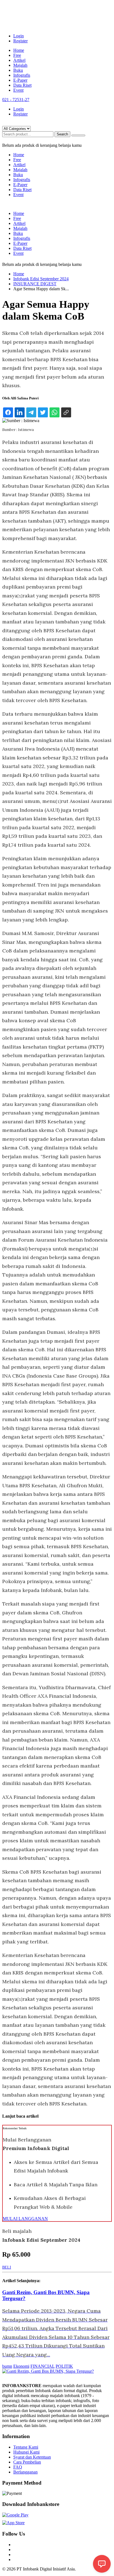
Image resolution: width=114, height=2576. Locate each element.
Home (19, 50)
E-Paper (20, 80)
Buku (18, 70)
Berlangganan (25, 2472)
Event (18, 90)
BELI (7, 2267)
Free (17, 55)
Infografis (22, 75)
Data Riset (22, 85)
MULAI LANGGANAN (25, 2219)
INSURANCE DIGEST (35, 284)
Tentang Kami (26, 2447)
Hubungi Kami (26, 2452)
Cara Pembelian (27, 2462)
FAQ (18, 2467)
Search (62, 134)
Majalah (20, 65)
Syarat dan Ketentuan (32, 2457)
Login (19, 36)
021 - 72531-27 (16, 100)
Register (20, 41)
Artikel (19, 60)
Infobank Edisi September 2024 (41, 279)
